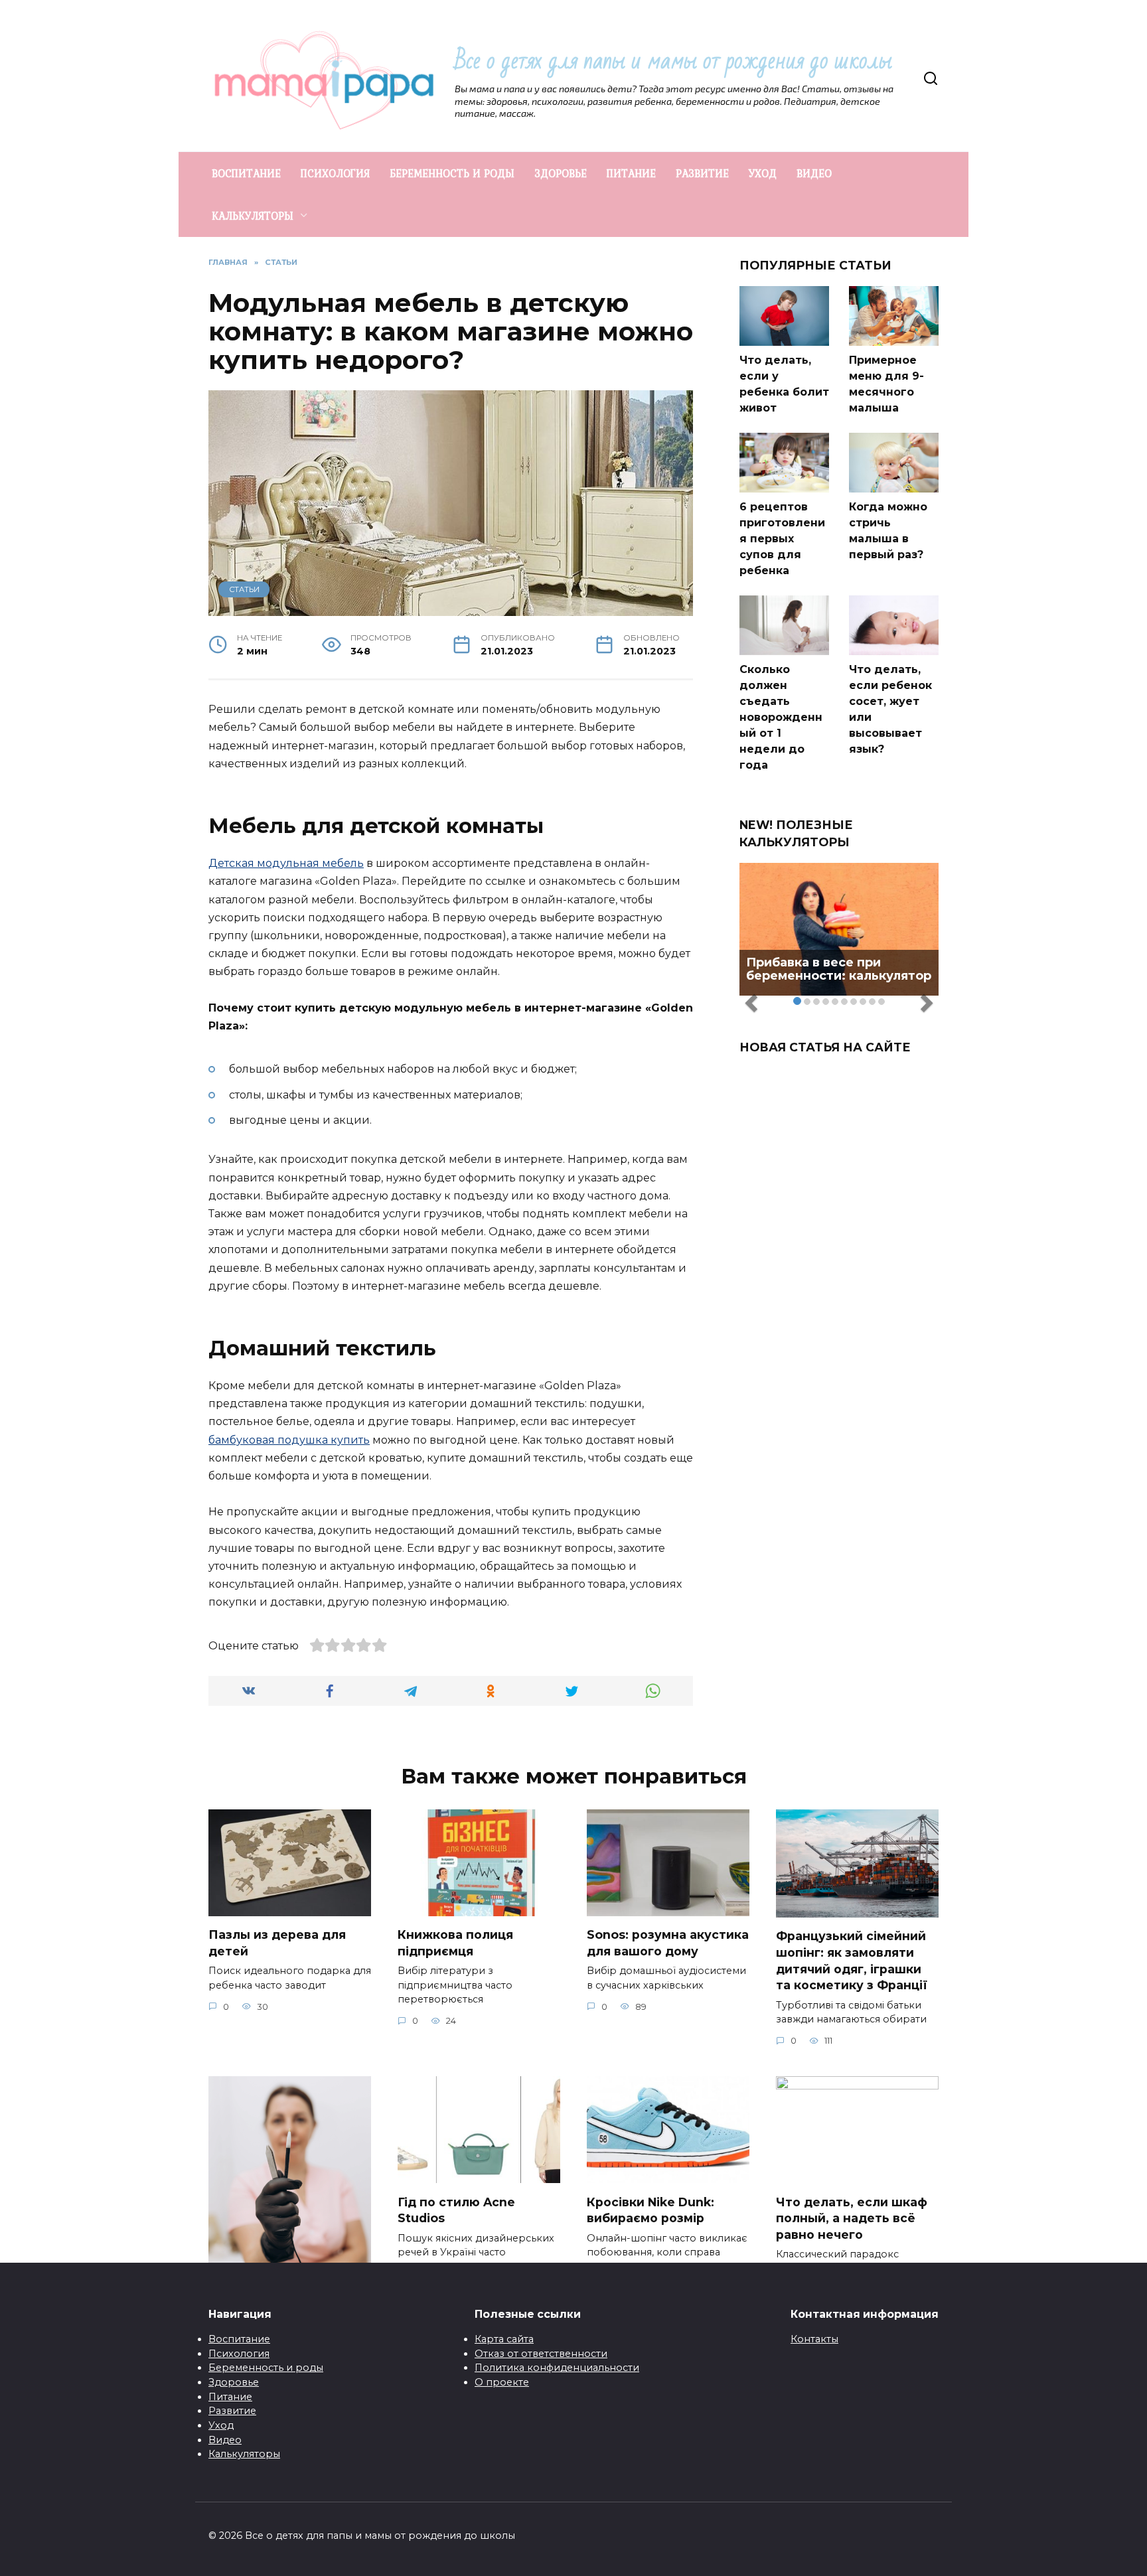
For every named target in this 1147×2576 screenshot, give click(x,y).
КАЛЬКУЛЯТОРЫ (253, 216)
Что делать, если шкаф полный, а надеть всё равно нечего (852, 2218)
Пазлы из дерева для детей (277, 1943)
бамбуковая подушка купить (289, 1440)
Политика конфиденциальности (557, 2368)
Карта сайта (504, 2339)
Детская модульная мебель (286, 863)
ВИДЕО (814, 173)
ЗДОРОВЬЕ (561, 173)
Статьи (244, 589)
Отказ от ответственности (541, 2354)
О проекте (502, 2382)
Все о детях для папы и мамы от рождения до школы (673, 61)
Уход (221, 2425)
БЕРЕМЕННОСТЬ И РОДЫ (452, 173)
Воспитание (239, 2339)
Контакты (814, 2339)
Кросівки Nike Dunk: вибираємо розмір (650, 2210)
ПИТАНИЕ (631, 173)
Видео (225, 2440)
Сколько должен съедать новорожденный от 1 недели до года (781, 717)
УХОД (763, 173)
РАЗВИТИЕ (702, 173)
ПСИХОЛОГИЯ (335, 173)
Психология (239, 2354)
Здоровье (234, 2382)
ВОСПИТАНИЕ (246, 173)
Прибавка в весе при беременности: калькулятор (839, 969)
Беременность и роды (266, 2368)
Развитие (232, 2411)
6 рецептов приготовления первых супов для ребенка (782, 539)
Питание (230, 2397)
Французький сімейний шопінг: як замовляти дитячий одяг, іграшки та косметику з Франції (852, 1960)
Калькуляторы (244, 2454)
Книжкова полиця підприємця (455, 1943)
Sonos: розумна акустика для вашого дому (668, 1943)
